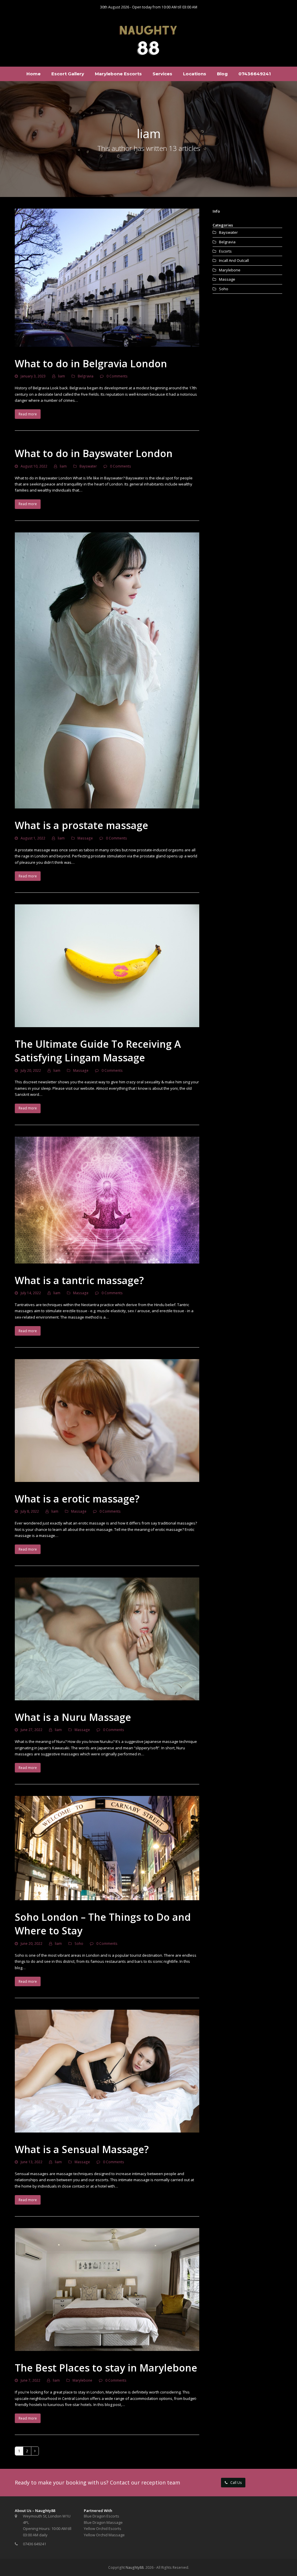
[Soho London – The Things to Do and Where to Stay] (107, 1848)
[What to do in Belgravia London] (107, 277)
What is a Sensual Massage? (82, 2149)
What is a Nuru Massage (73, 1717)
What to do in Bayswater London (94, 453)
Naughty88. (135, 2567)
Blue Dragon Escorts (102, 2516)
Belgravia (86, 376)
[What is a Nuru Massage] (107, 1638)
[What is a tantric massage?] (107, 1200)
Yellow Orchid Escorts (103, 2528)
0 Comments (117, 376)
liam (61, 376)
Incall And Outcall (234, 260)
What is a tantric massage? (79, 1280)
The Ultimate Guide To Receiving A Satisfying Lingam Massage (98, 1051)
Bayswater (88, 466)
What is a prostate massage (82, 825)
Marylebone (82, 2380)
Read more (28, 414)
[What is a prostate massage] (107, 670)
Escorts (225, 251)
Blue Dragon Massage (103, 2522)
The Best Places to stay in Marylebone (106, 2368)
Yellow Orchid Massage (104, 2535)
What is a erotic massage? (77, 1499)
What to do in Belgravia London (91, 364)
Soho (79, 1944)
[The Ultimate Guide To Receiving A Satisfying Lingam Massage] (107, 965)
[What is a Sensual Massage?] (107, 2071)
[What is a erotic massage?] (107, 1420)
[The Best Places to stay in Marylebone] (107, 2289)
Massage (85, 838)
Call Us (236, 2483)
